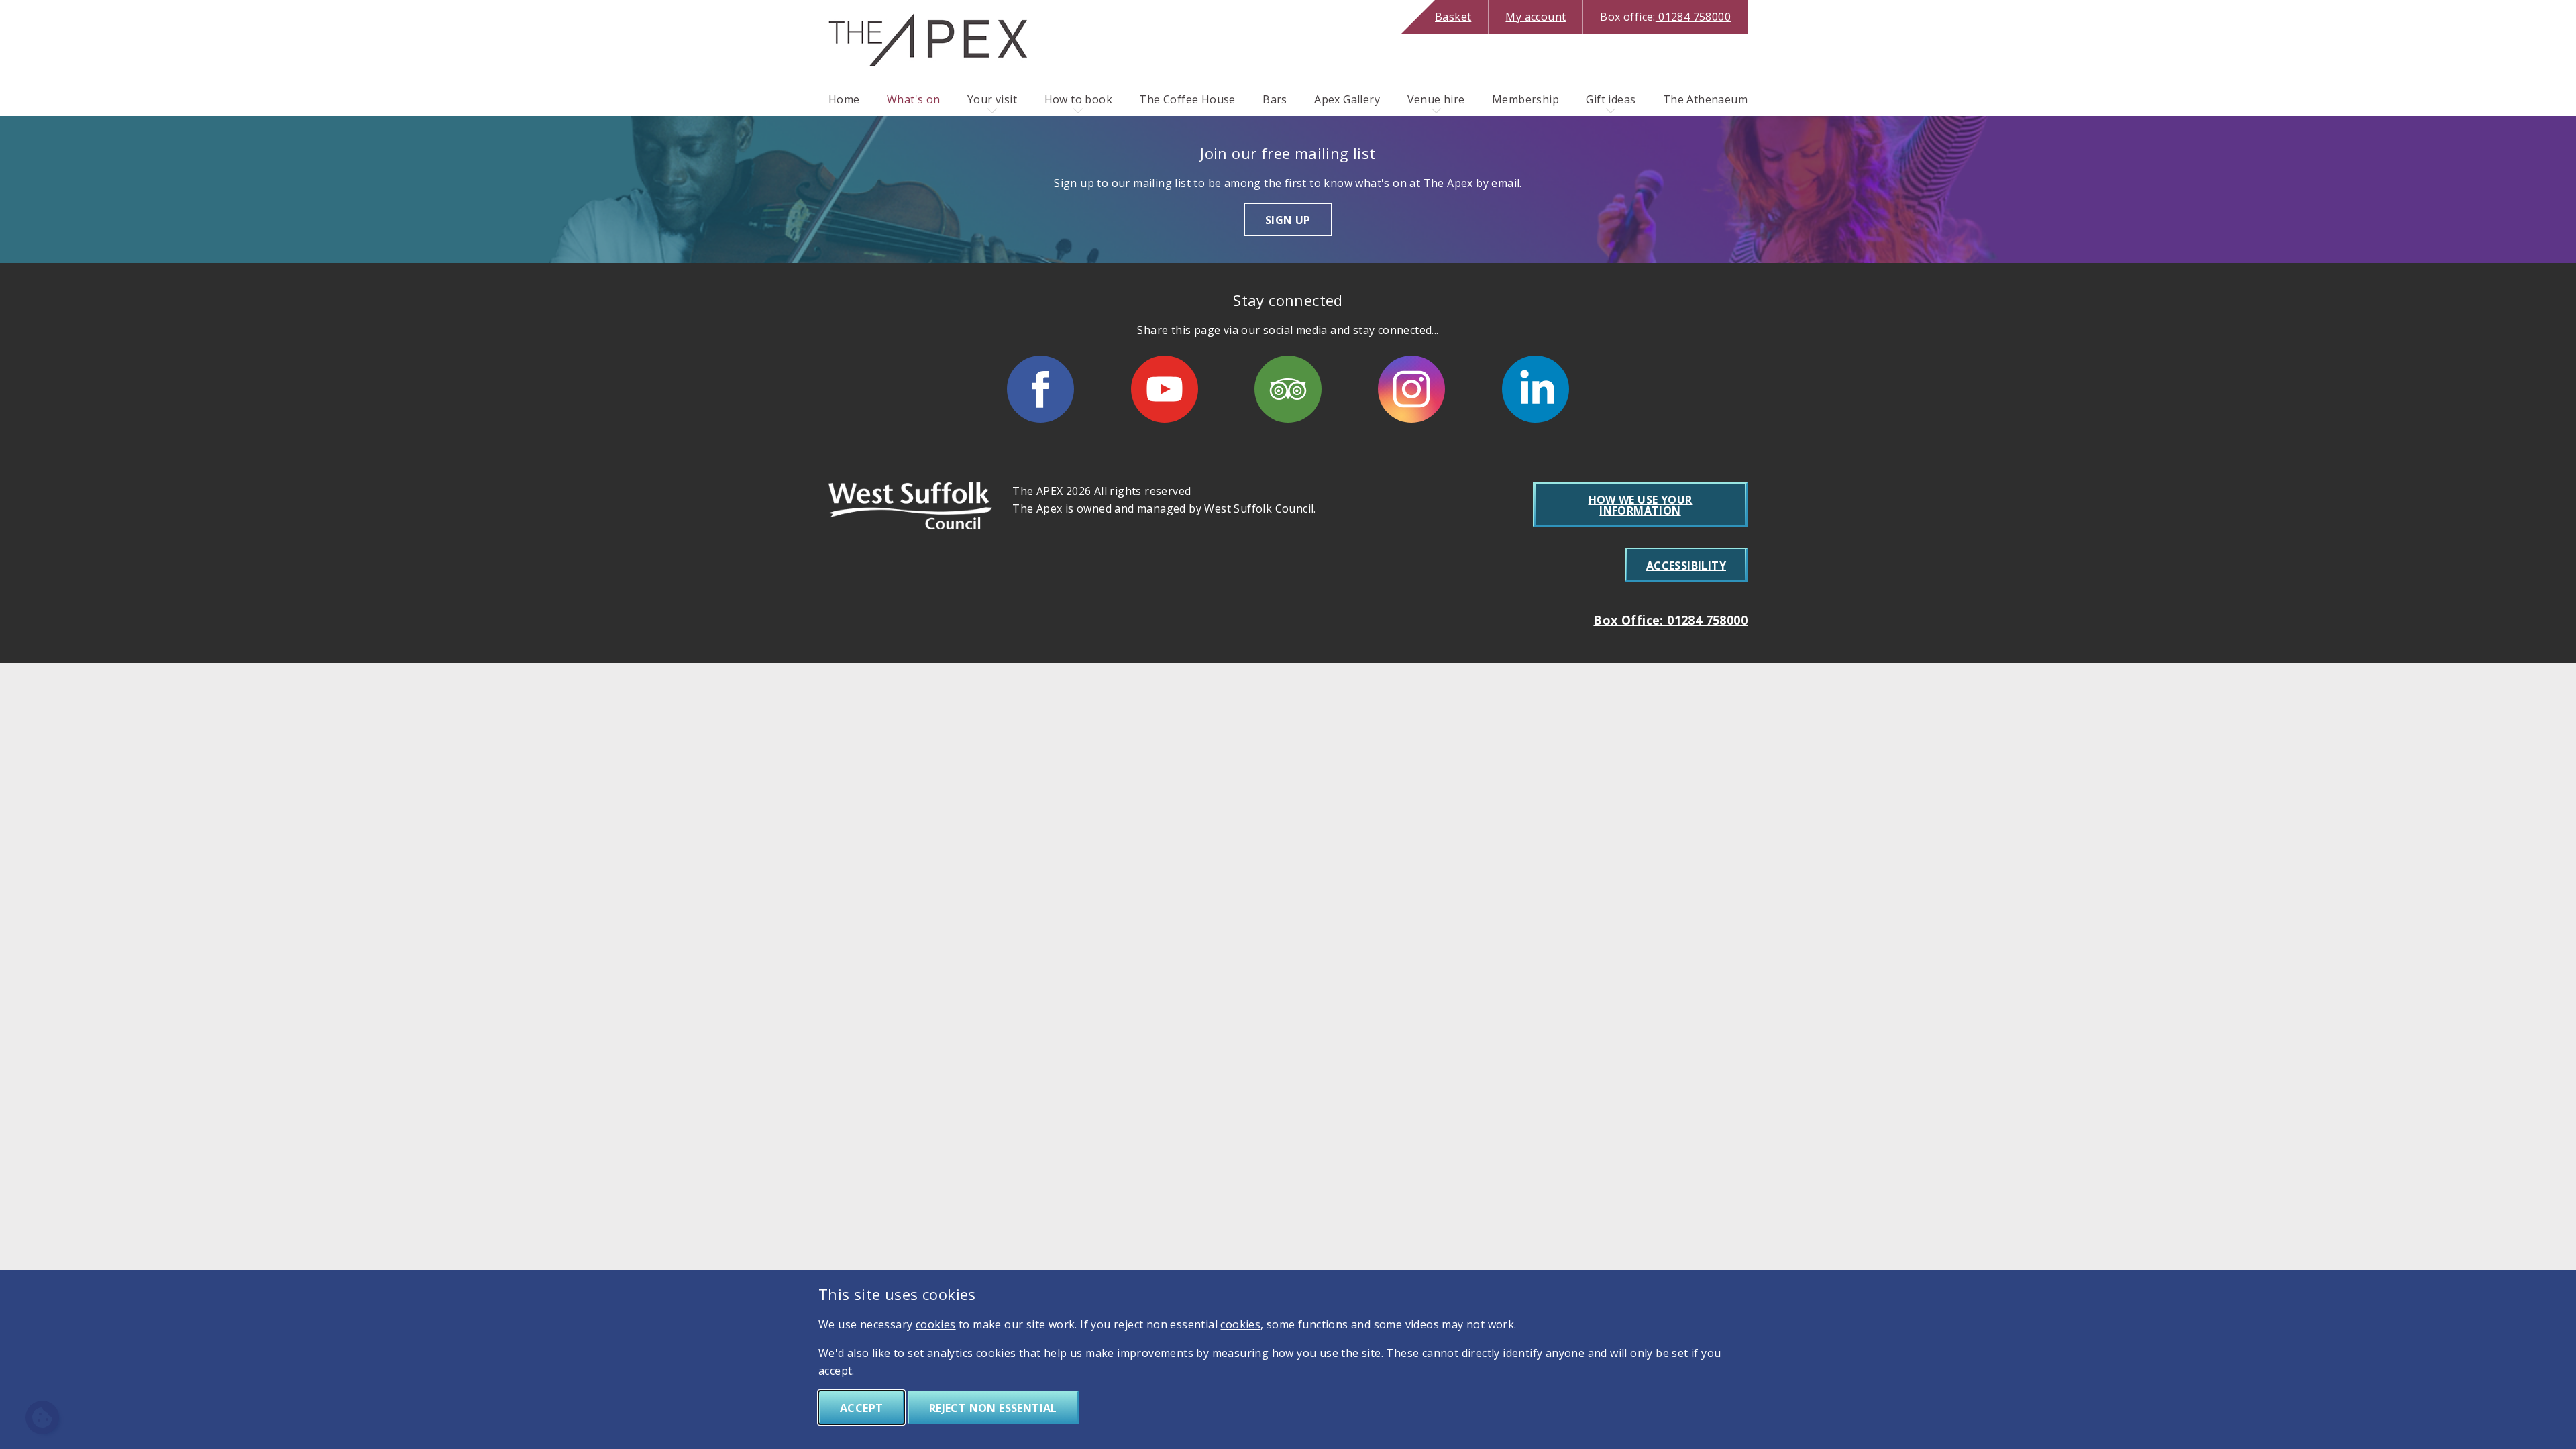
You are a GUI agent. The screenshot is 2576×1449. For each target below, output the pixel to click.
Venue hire (1436, 99)
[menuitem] (844, 99)
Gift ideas (1611, 99)
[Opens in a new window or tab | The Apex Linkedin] (1536, 389)
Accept (861, 1408)
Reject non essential (993, 1408)
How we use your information (1641, 505)
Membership (1525, 99)
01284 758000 (1665, 17)
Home (844, 99)
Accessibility (1686, 566)
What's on (914, 99)
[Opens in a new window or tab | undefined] (1040, 389)
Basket (1453, 17)
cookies (936, 1324)
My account (1536, 17)
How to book (1078, 99)
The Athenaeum (1705, 99)
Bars (1275, 99)
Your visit (992, 99)
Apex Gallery (1347, 99)
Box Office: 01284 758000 (1670, 620)
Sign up (1288, 220)
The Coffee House (1187, 99)
